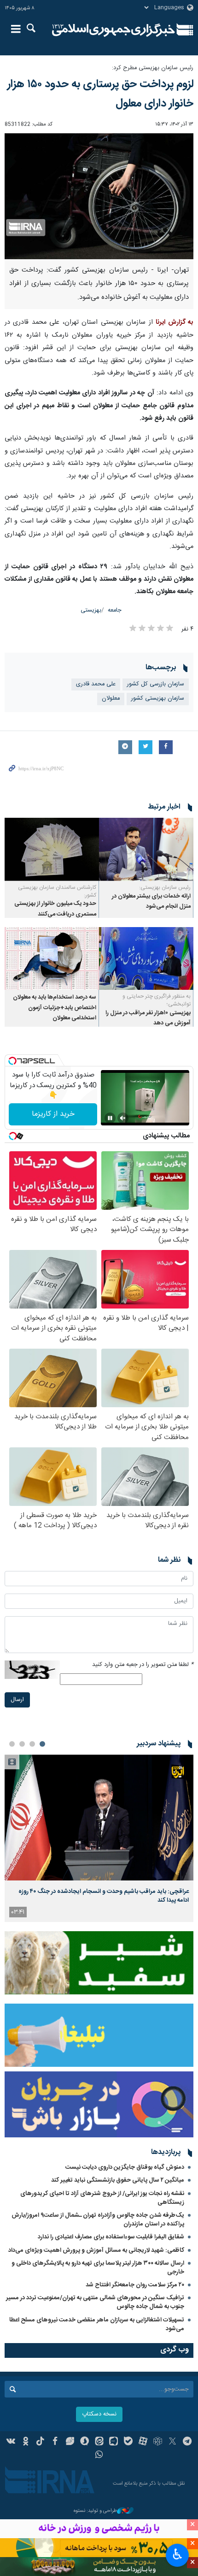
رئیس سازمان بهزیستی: (165, 887)
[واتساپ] (99, 2456)
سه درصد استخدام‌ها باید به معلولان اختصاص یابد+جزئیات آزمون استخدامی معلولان (55, 1008)
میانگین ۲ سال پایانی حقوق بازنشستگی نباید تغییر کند (118, 2180)
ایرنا (114, 30)
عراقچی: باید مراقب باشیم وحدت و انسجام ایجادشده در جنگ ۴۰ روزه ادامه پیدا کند (104, 1896)
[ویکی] (11, 2442)
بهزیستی (91, 610)
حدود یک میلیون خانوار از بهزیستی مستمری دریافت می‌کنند (55, 909)
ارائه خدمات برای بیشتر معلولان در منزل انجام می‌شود (151, 901)
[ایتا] (99, 2442)
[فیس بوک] (55, 2442)
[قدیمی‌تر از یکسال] (146, 849)
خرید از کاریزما (53, 1114)
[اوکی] (26, 2442)
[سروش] (84, 2442)
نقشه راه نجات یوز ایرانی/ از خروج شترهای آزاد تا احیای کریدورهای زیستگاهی (102, 2198)
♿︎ (178, 2554)
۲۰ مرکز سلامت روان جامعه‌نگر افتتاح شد (135, 2285)
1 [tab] (42, 1744)
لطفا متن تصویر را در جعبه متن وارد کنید (143, 1665)
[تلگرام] (187, 2442)
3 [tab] (22, 1744)
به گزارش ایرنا (175, 322)
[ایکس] (172, 2442)
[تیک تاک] (40, 2442)
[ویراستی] (70, 2442)
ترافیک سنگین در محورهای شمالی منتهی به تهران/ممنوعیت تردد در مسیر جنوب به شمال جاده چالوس (95, 2302)
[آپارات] (143, 2442)
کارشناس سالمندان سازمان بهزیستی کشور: (57, 891)
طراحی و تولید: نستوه (95, 2511)
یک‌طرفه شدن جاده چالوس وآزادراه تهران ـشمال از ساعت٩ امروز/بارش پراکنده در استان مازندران (98, 2220)
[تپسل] (12, 1061)
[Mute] (123, 1118)
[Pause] (110, 1118)
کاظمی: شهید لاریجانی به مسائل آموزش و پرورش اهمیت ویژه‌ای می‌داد (96, 2250)
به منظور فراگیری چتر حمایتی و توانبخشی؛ (157, 1000)
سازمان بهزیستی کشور (158, 699)
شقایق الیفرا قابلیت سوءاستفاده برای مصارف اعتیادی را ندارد (111, 2237)
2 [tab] (32, 1744)
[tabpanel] (99, 1838)
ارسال (17, 1700)
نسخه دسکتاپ (99, 2414)
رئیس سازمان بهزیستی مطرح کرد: (153, 68)
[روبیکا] (158, 2442)
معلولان (111, 699)
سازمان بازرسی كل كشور (156, 684)
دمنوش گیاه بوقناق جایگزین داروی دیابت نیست (125, 2167)
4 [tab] (12, 1744)
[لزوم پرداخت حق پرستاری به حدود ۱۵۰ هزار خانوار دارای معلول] (99, 196)
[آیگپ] (114, 2442)
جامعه (115, 610)
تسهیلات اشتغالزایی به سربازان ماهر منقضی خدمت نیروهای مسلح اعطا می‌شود (97, 2324)
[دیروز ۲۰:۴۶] (99, 1817)
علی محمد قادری (96, 684)
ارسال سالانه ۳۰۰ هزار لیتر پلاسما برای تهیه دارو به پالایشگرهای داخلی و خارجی (98, 2268)
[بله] (128, 2442)
